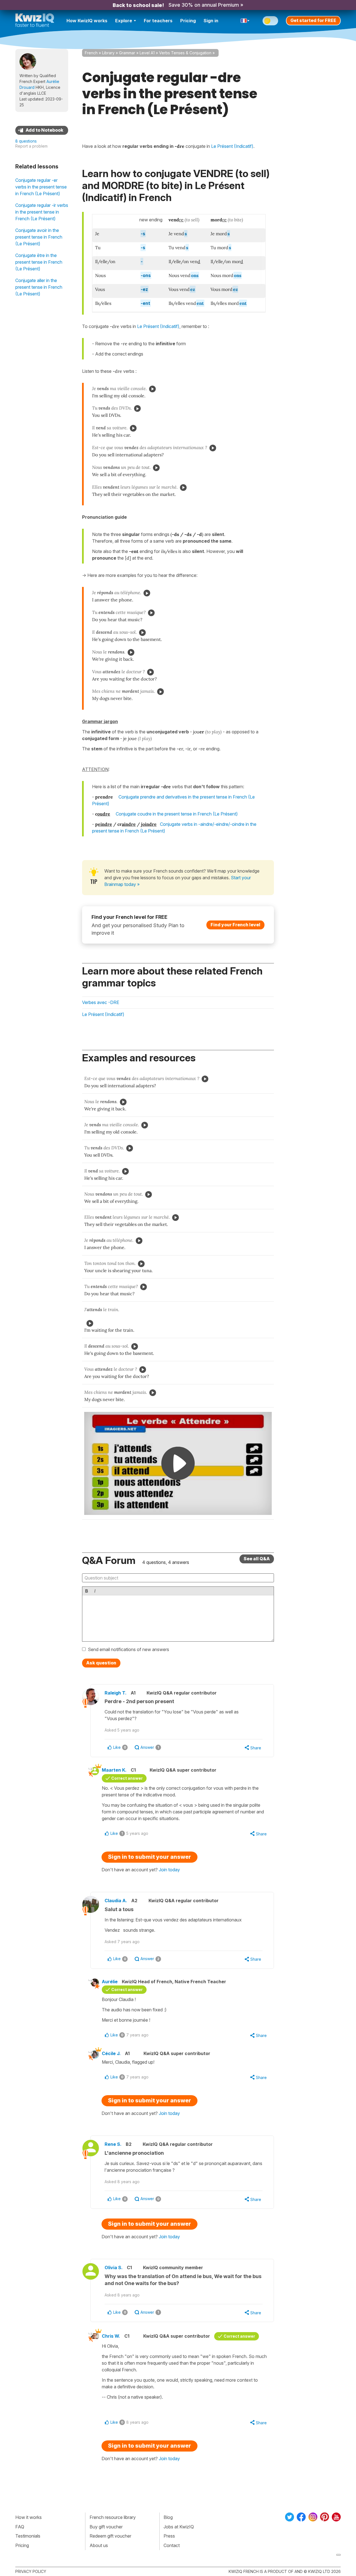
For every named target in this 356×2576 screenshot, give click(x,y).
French (91, 53)
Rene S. (113, 2144)
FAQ (20, 2527)
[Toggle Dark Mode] (270, 21)
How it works (29, 2517)
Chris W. (111, 2336)
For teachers (158, 21)
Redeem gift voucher (110, 2536)
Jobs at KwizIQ (179, 2527)
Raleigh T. (116, 1693)
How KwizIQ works (87, 21)
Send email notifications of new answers (128, 1649)
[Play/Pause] (152, 389)
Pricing (188, 21)
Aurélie (110, 1982)
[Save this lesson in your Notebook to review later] (42, 130)
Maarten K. (114, 1770)
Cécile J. (111, 2053)
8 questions (26, 141)
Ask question (101, 1663)
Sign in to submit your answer (149, 1857)
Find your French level (235, 925)
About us (99, 2545)
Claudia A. (116, 1901)
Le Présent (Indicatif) (158, 326)
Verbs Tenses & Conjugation (185, 53)
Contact (172, 2545)
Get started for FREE (313, 20)
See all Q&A (257, 1559)
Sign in (211, 21)
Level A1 (147, 53)
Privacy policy (31, 2571)
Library (108, 53)
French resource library (113, 2517)
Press (169, 2536)
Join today (169, 1870)
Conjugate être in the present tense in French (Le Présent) (39, 262)
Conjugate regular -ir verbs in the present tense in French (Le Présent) (42, 212)
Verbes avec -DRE (101, 1002)
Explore (124, 21)
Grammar (127, 53)
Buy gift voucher (106, 2527)
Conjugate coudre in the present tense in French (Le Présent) (177, 814)
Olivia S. (114, 2268)
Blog (168, 2517)
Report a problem (31, 146)
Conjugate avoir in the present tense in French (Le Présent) (39, 237)
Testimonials (28, 2536)
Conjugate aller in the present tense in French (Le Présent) (39, 287)
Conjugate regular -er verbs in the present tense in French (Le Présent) (41, 187)
